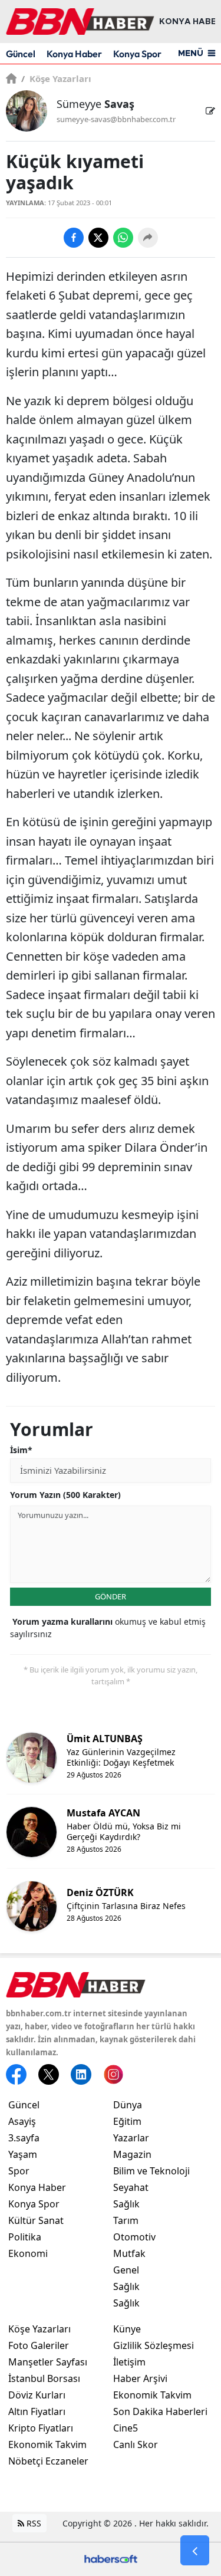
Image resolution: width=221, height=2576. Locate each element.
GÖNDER (111, 1596)
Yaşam (23, 2154)
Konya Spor (137, 54)
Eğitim (127, 2121)
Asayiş (22, 2121)
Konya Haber (74, 54)
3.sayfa (24, 2138)
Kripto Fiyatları (41, 2428)
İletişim (129, 2362)
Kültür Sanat (36, 2220)
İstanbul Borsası (44, 2378)
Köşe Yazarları (56, 78)
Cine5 (126, 2428)
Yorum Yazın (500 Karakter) (65, 1495)
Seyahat (131, 2187)
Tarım (126, 2220)
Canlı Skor (136, 2444)
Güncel (21, 54)
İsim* (21, 1450)
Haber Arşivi (140, 2378)
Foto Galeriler (39, 2345)
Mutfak (129, 2253)
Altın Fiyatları (37, 2411)
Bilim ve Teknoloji (151, 2171)
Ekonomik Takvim (47, 2444)
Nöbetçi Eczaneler (48, 2461)
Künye (127, 2329)
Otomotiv (134, 2237)
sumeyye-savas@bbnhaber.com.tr (116, 119)
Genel (126, 2270)
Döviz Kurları (37, 2395)
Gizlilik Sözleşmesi (154, 2345)
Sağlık (126, 2204)
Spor (19, 2171)
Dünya (128, 2105)
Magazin (132, 2154)
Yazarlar (131, 2138)
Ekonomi (28, 2253)
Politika (25, 2237)
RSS (33, 2523)
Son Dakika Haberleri (160, 2411)
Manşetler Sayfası (48, 2362)
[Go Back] (195, 2551)
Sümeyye (95, 104)
